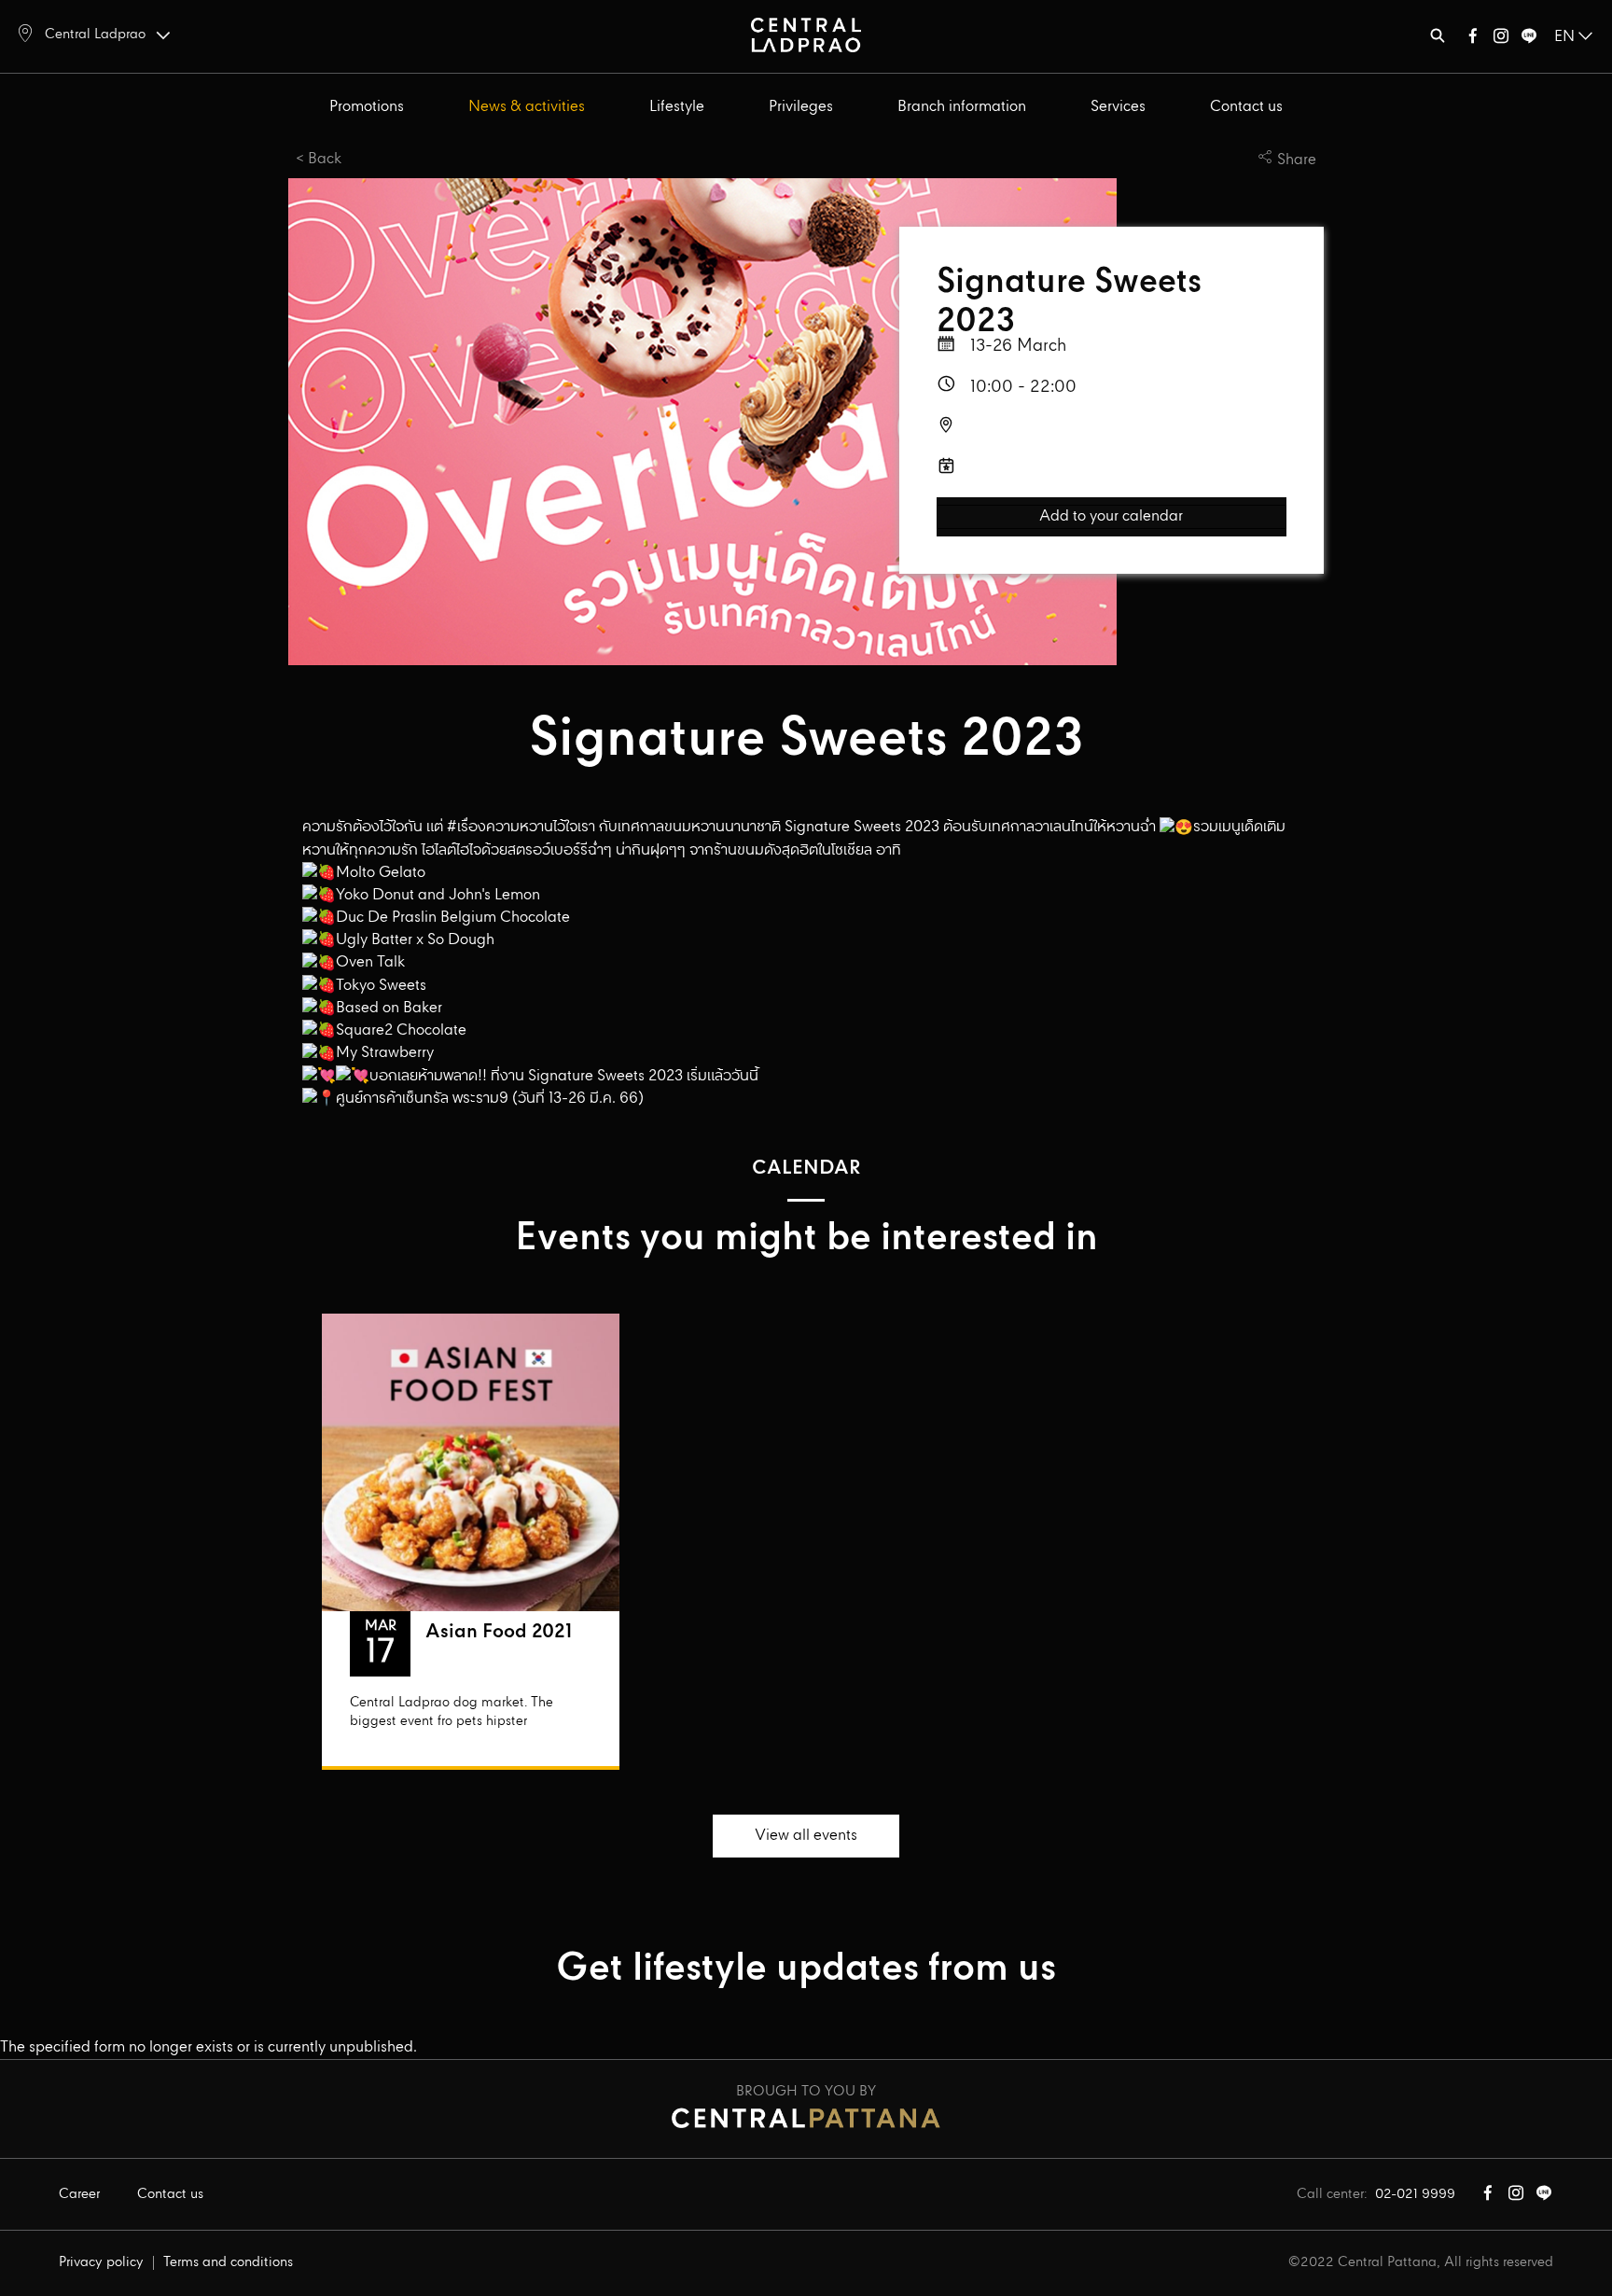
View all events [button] (806, 1836)
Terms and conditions (228, 2262)
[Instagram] (1501, 40)
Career (79, 2194)
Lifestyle (677, 107)
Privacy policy (101, 2262)
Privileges (801, 107)
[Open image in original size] (806, 34)
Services (1118, 107)
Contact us (1246, 107)
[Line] (1529, 40)
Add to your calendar (1111, 517)
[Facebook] (1473, 40)
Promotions (367, 107)
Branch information (962, 107)
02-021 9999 (1415, 2194)
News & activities (527, 107)
